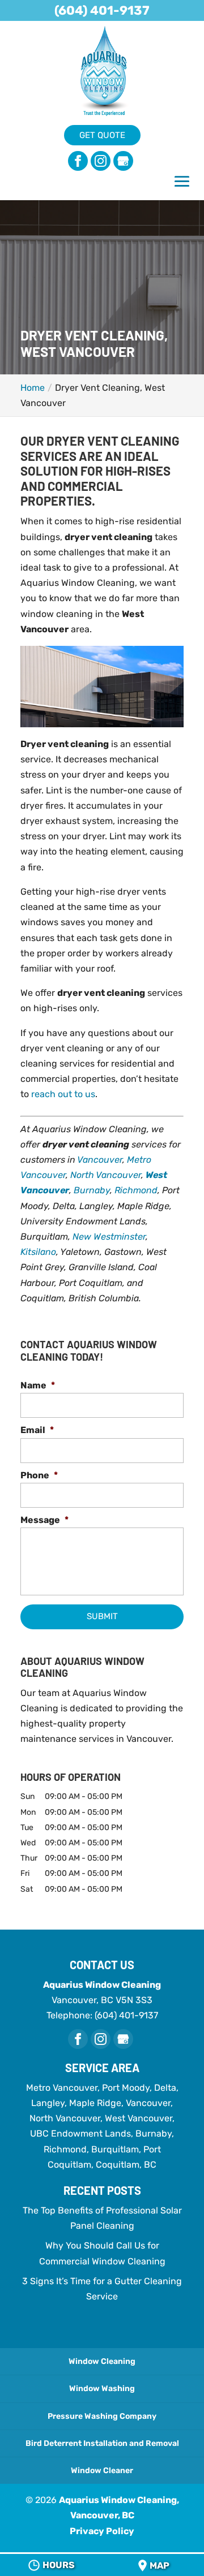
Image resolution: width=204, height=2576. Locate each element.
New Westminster (109, 1237)
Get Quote (102, 135)
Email (37, 1430)
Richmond (136, 1190)
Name (38, 1385)
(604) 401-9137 (102, 10)
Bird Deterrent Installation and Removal (102, 2443)
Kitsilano (38, 1252)
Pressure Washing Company (102, 2416)
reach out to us (63, 1094)
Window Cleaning (102, 2361)
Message (44, 1520)
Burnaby (92, 1190)
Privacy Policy (102, 2531)
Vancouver (100, 1160)
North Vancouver (106, 1175)
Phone (39, 1475)
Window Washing (102, 2389)
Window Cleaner (102, 2471)
